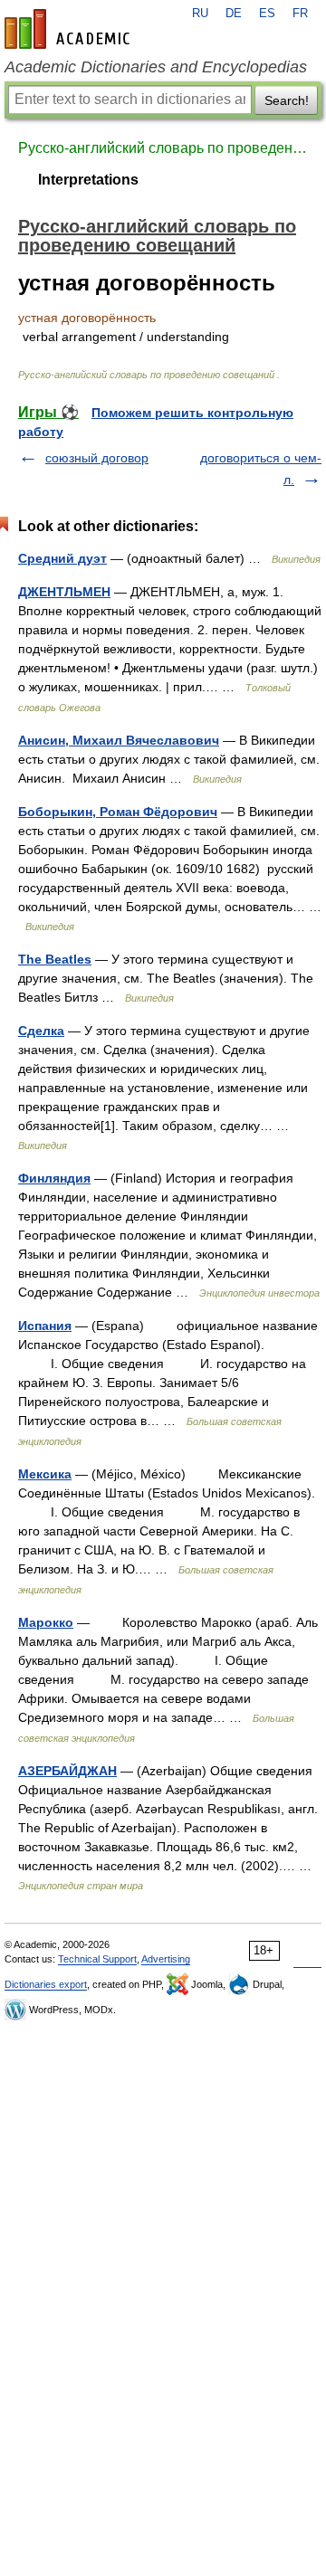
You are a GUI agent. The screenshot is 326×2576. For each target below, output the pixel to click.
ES (267, 14)
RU (200, 14)
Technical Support (97, 1959)
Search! (287, 100)
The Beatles (55, 959)
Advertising (166, 1959)
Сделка (41, 1031)
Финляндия (54, 1178)
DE (234, 14)
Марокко (46, 1622)
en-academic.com (70, 29)
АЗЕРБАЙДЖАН (67, 1771)
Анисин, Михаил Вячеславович (119, 740)
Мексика (45, 1474)
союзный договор (97, 458)
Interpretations (88, 180)
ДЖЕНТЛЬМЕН (64, 592)
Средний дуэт (62, 558)
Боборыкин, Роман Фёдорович (118, 812)
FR (300, 14)
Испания (45, 1326)
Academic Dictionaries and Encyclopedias (156, 67)
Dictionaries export (46, 1984)
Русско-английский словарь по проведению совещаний (163, 148)
